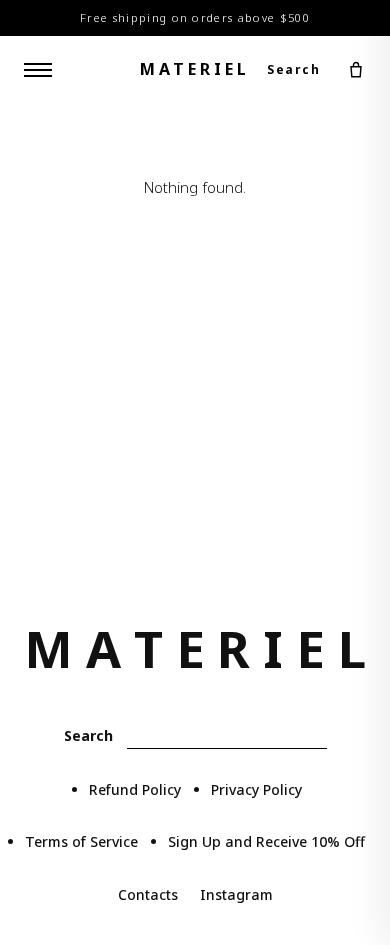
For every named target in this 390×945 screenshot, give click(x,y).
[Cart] (356, 70)
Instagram (236, 894)
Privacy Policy (256, 789)
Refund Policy (135, 789)
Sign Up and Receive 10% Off (266, 841)
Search (293, 69)
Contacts (148, 894)
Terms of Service (81, 841)
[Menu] (38, 70)
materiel (195, 69)
